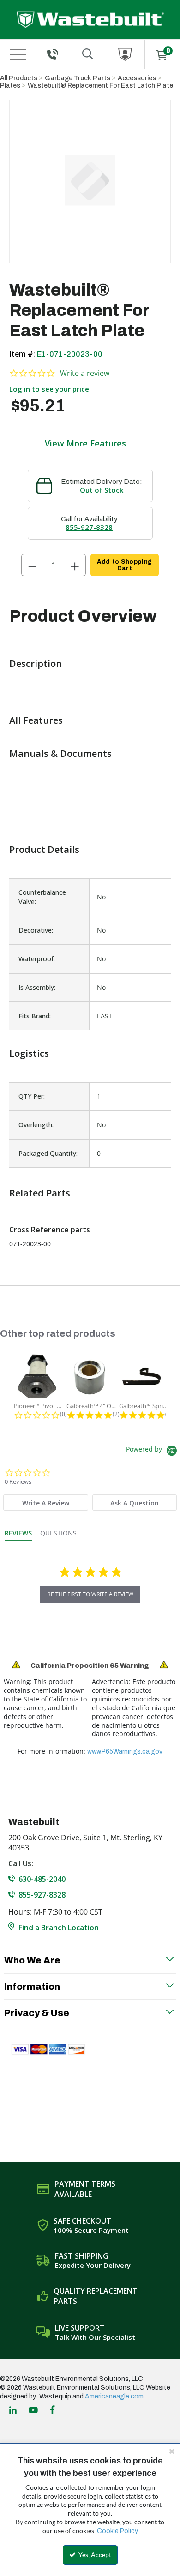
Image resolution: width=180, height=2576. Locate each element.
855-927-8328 (89, 527)
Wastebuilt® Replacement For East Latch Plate (100, 86)
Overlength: (36, 1125)
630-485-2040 (42, 1879)
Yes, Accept (94, 2555)
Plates (10, 86)
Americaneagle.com (114, 2396)
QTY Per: (32, 1096)
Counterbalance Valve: (42, 897)
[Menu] (18, 54)
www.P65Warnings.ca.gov (125, 1752)
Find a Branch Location (59, 1928)
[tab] (45, 1502)
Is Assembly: (37, 987)
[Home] (90, 20)
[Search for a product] (88, 54)
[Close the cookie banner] (172, 2451)
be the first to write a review (90, 1594)
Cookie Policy (117, 2531)
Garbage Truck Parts (78, 78)
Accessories (137, 78)
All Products (19, 78)
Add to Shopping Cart (124, 565)
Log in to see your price (49, 389)
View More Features (85, 443)
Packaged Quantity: (48, 1153)
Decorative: (36, 930)
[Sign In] (126, 54)
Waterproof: (37, 959)
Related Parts (40, 1193)
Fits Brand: (35, 1016)
